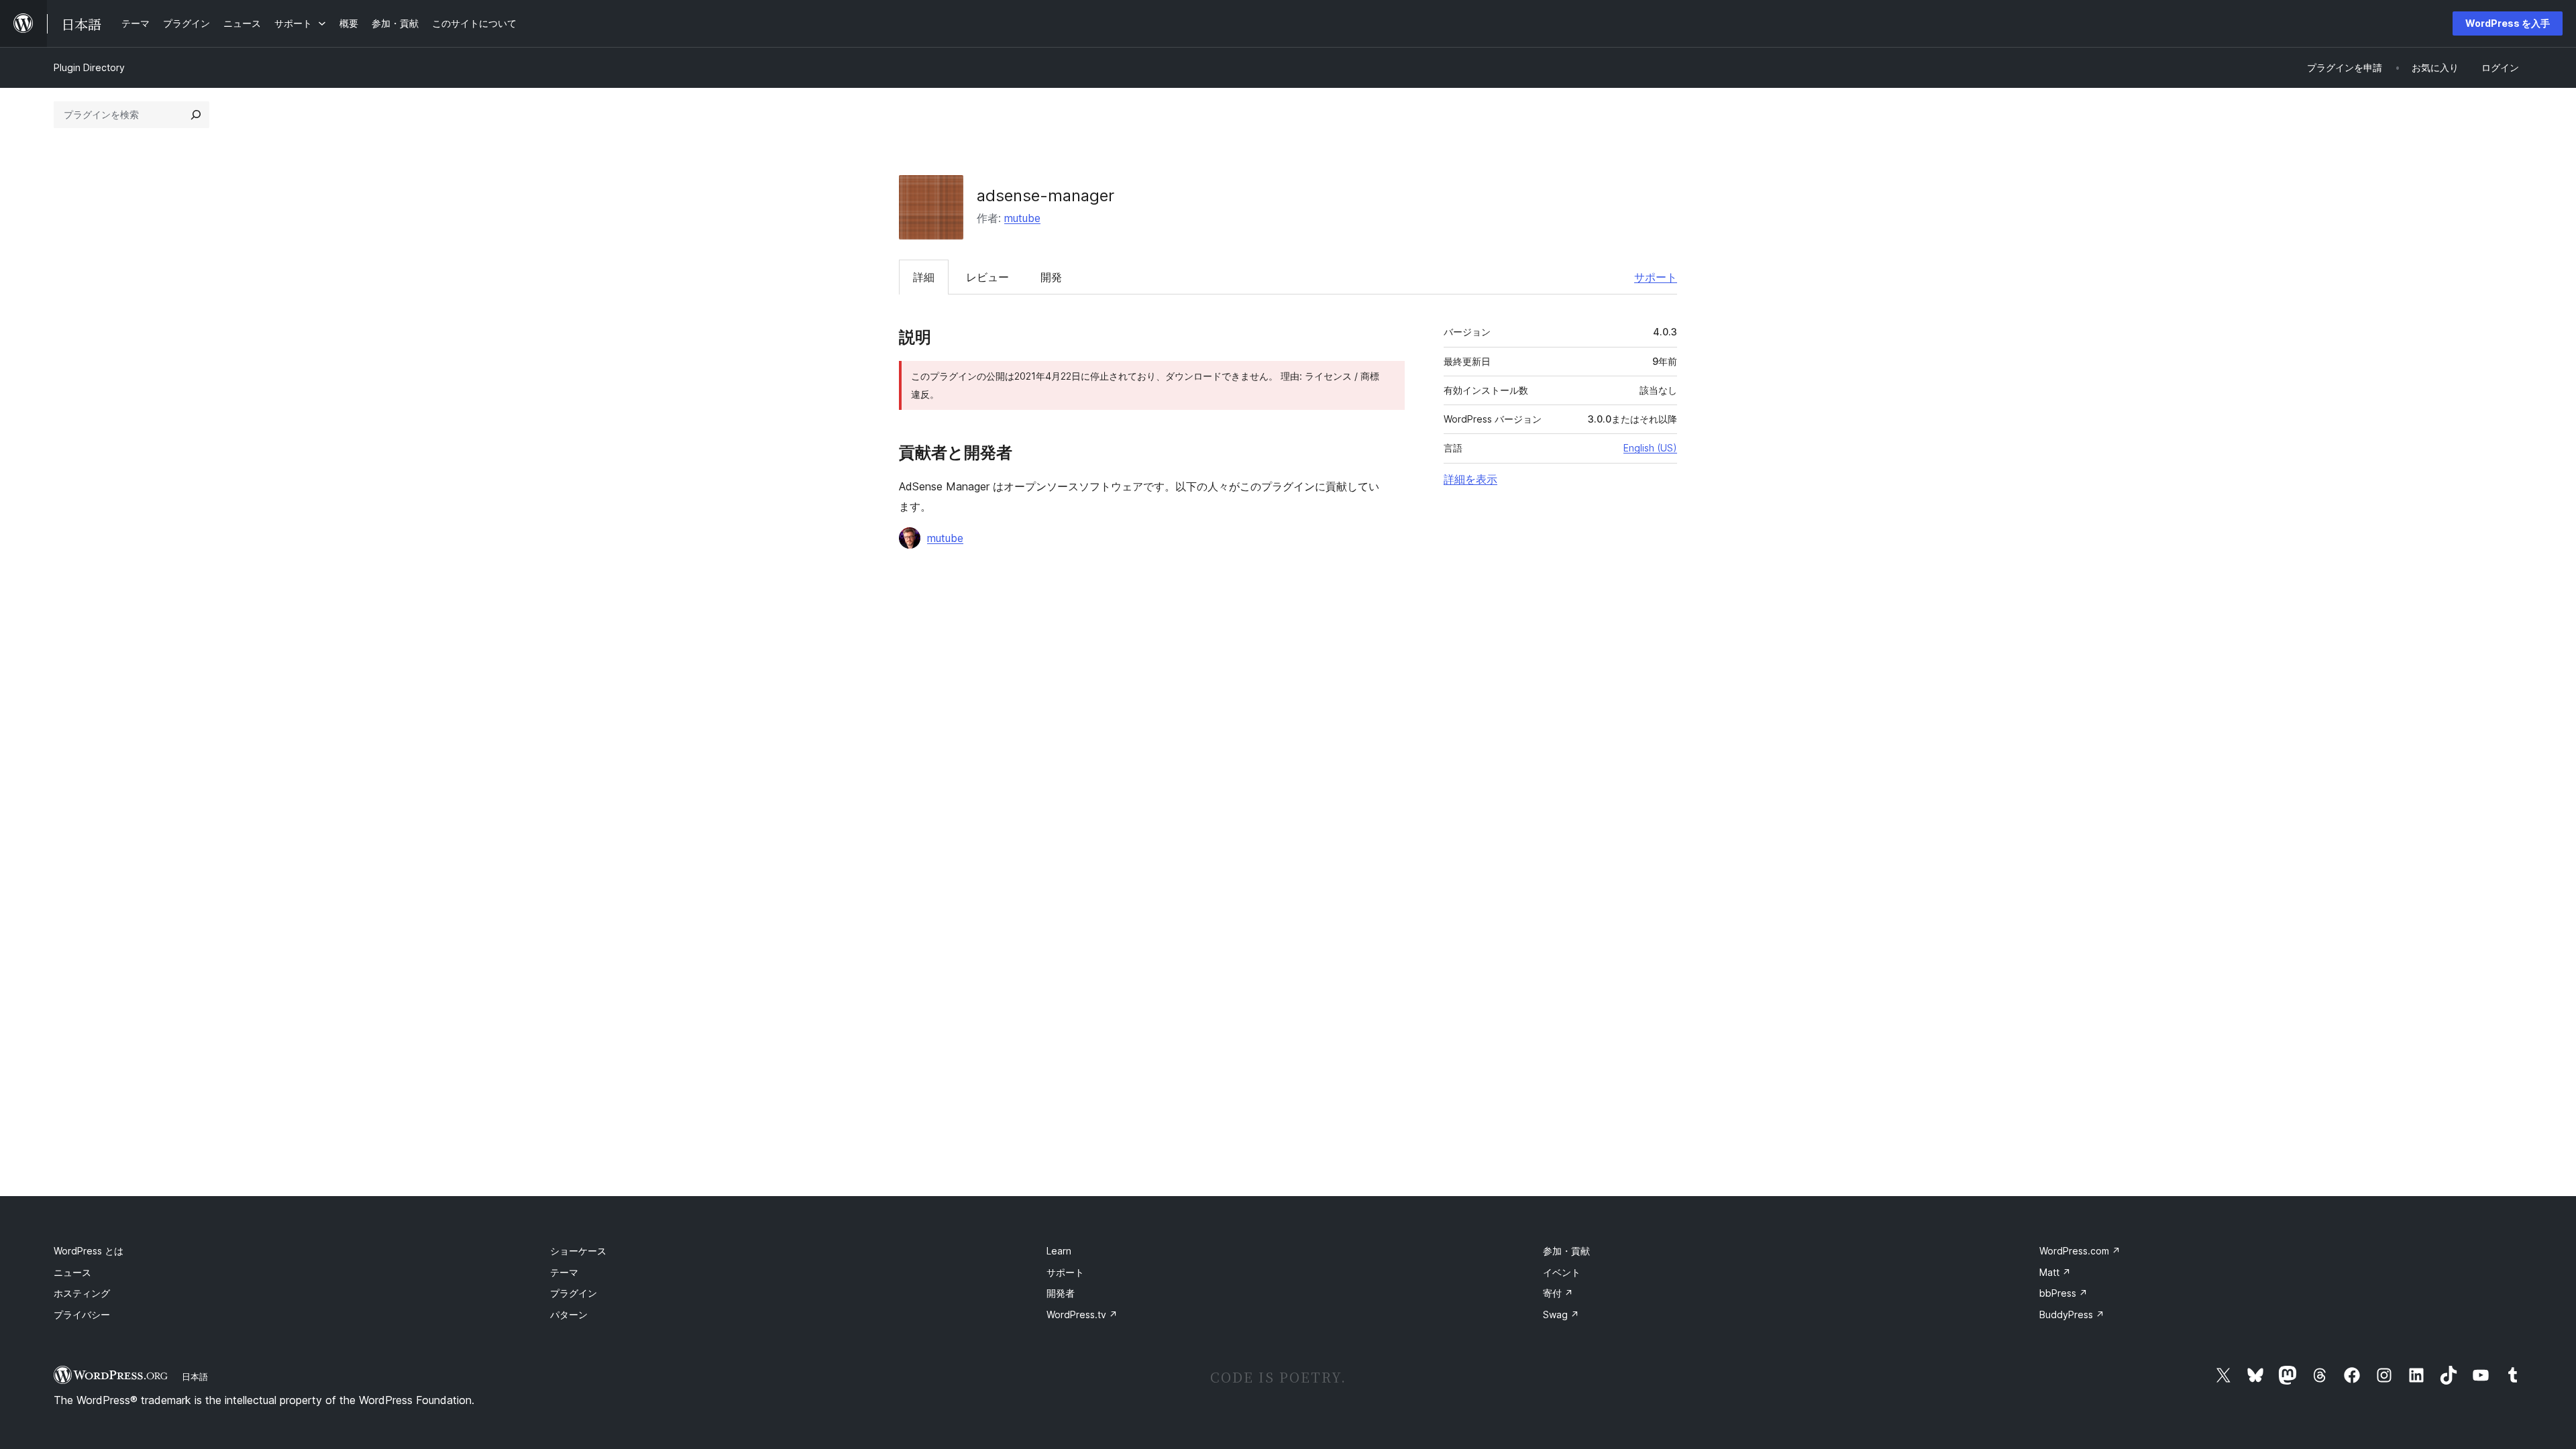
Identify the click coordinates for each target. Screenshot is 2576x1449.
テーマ (564, 1272)
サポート (1656, 277)
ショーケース (578, 1251)
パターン (569, 1314)
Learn (1059, 1251)
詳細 (924, 277)
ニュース (72, 1272)
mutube (1022, 218)
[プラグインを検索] (196, 115)
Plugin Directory (89, 67)
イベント (1562, 1272)
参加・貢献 (1566, 1251)
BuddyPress (2072, 1314)
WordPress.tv (1082, 1314)
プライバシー (82, 1314)
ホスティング (82, 1293)
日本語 (195, 1377)
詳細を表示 (1470, 479)
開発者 (1061, 1293)
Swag (1561, 1314)
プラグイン (574, 1293)
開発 (1051, 277)
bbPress (2063, 1293)
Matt (2055, 1272)
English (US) (1650, 448)
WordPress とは (89, 1251)
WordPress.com (2080, 1251)
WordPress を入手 (2508, 23)
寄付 (1558, 1293)
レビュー (987, 277)
